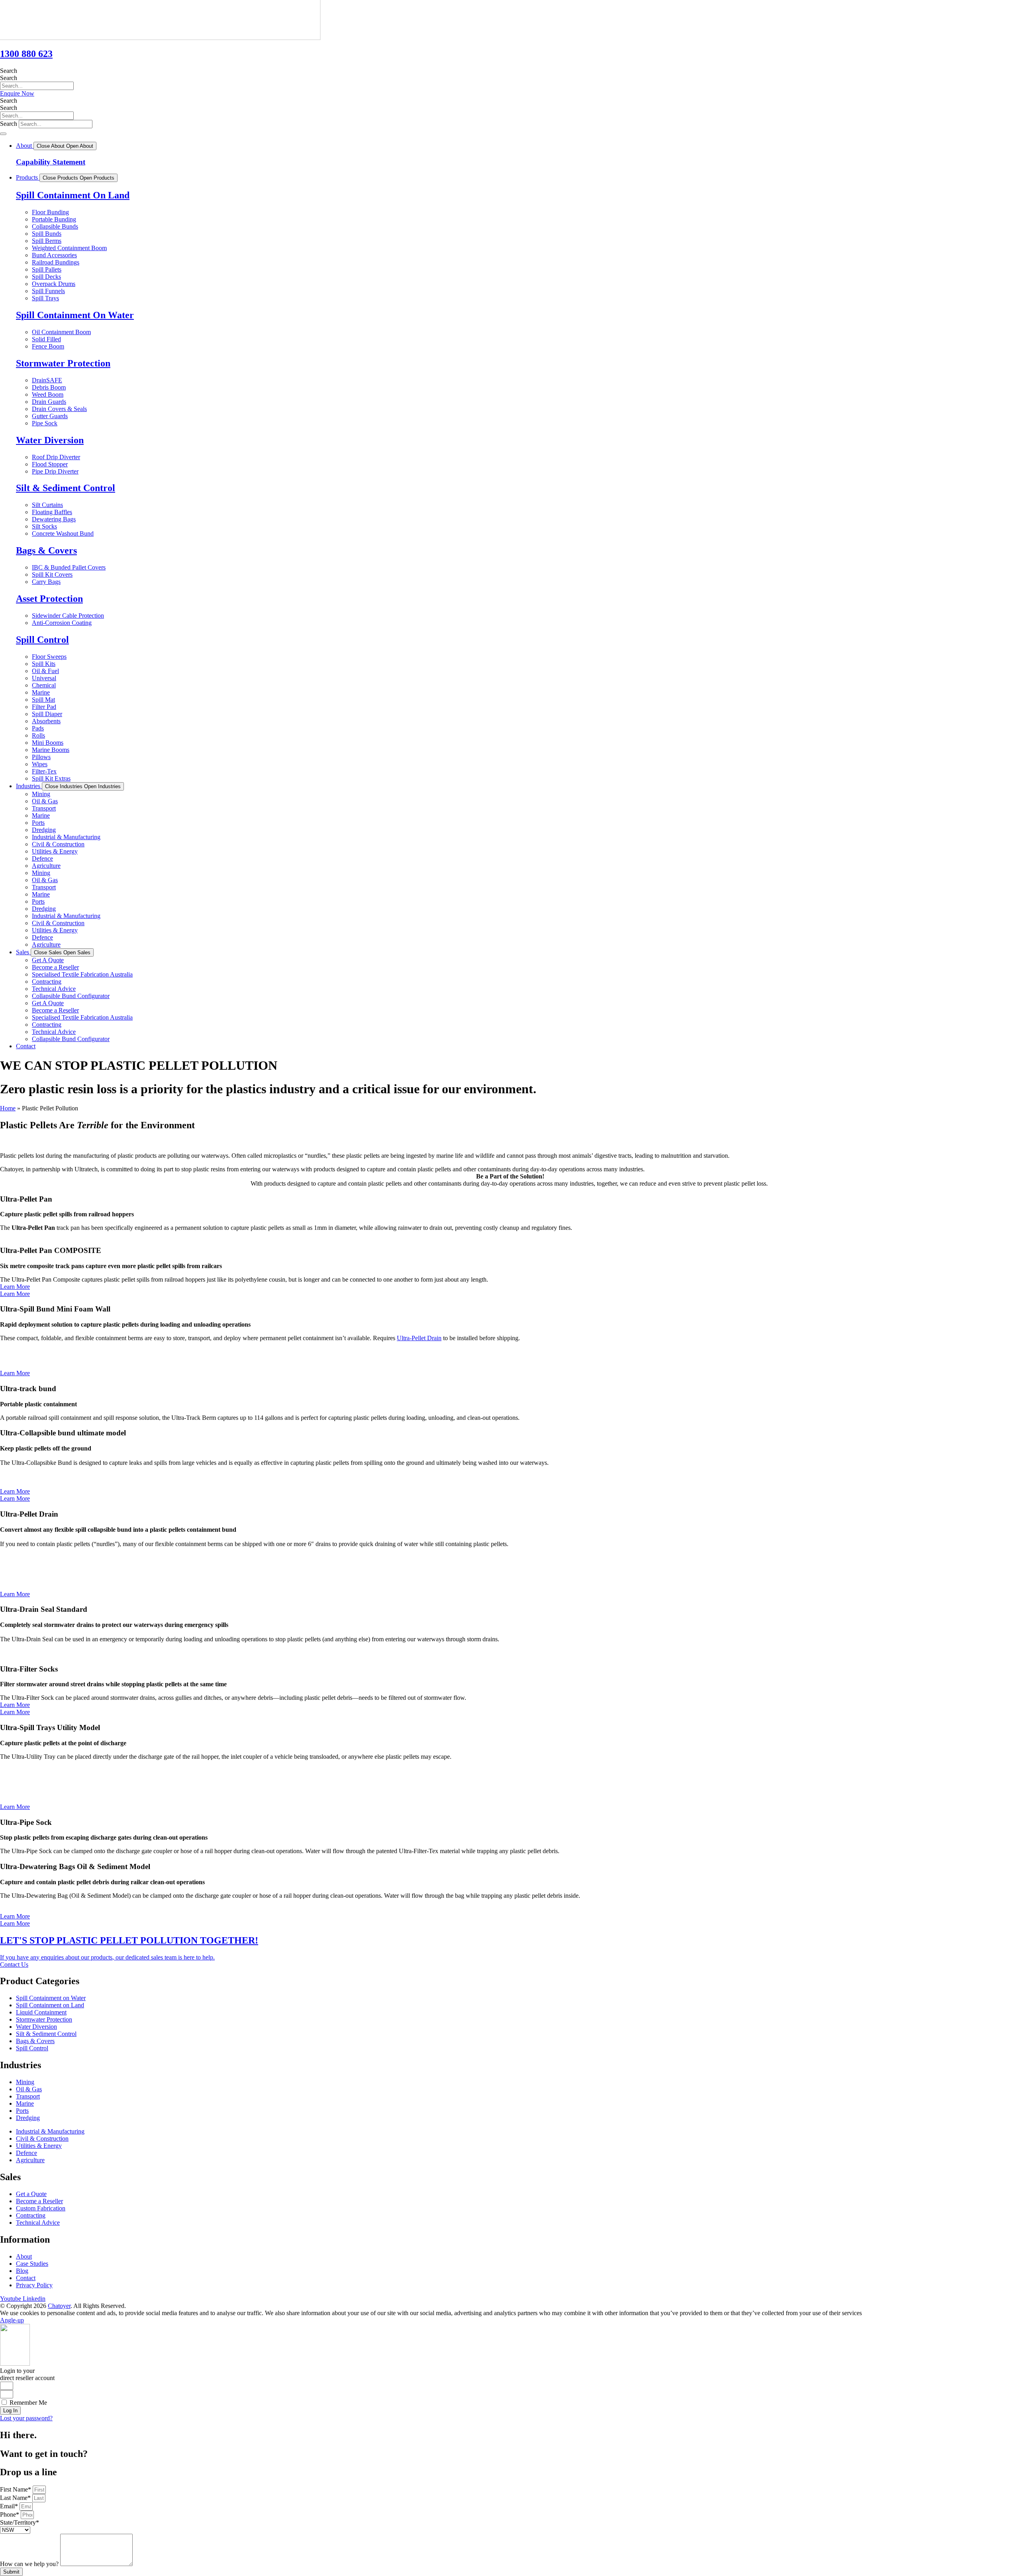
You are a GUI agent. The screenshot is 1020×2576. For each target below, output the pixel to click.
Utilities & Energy (55, 851)
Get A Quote (48, 960)
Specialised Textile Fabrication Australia (82, 974)
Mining (41, 794)
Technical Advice (54, 989)
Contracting (47, 982)
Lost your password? (26, 2418)
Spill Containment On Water (75, 315)
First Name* (16, 2489)
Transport (44, 808)
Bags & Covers (46, 550)
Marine (41, 815)
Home (8, 1108)
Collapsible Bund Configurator (71, 996)
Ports (38, 823)
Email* (10, 2506)
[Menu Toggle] (3, 134)
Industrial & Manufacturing (66, 837)
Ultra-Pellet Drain (419, 1338)
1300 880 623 (26, 54)
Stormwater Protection (63, 363)
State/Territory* (20, 2522)
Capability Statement (51, 162)
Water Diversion (50, 440)
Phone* (10, 2514)
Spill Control (42, 640)
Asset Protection (49, 599)
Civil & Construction (58, 844)
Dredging (44, 830)
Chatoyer (59, 2306)
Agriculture (46, 866)
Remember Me (27, 2403)
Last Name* (16, 2498)
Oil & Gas (45, 801)
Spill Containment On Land (73, 195)
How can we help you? (30, 2564)
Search (9, 71)
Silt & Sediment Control (66, 488)
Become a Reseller (55, 967)
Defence (42, 858)
